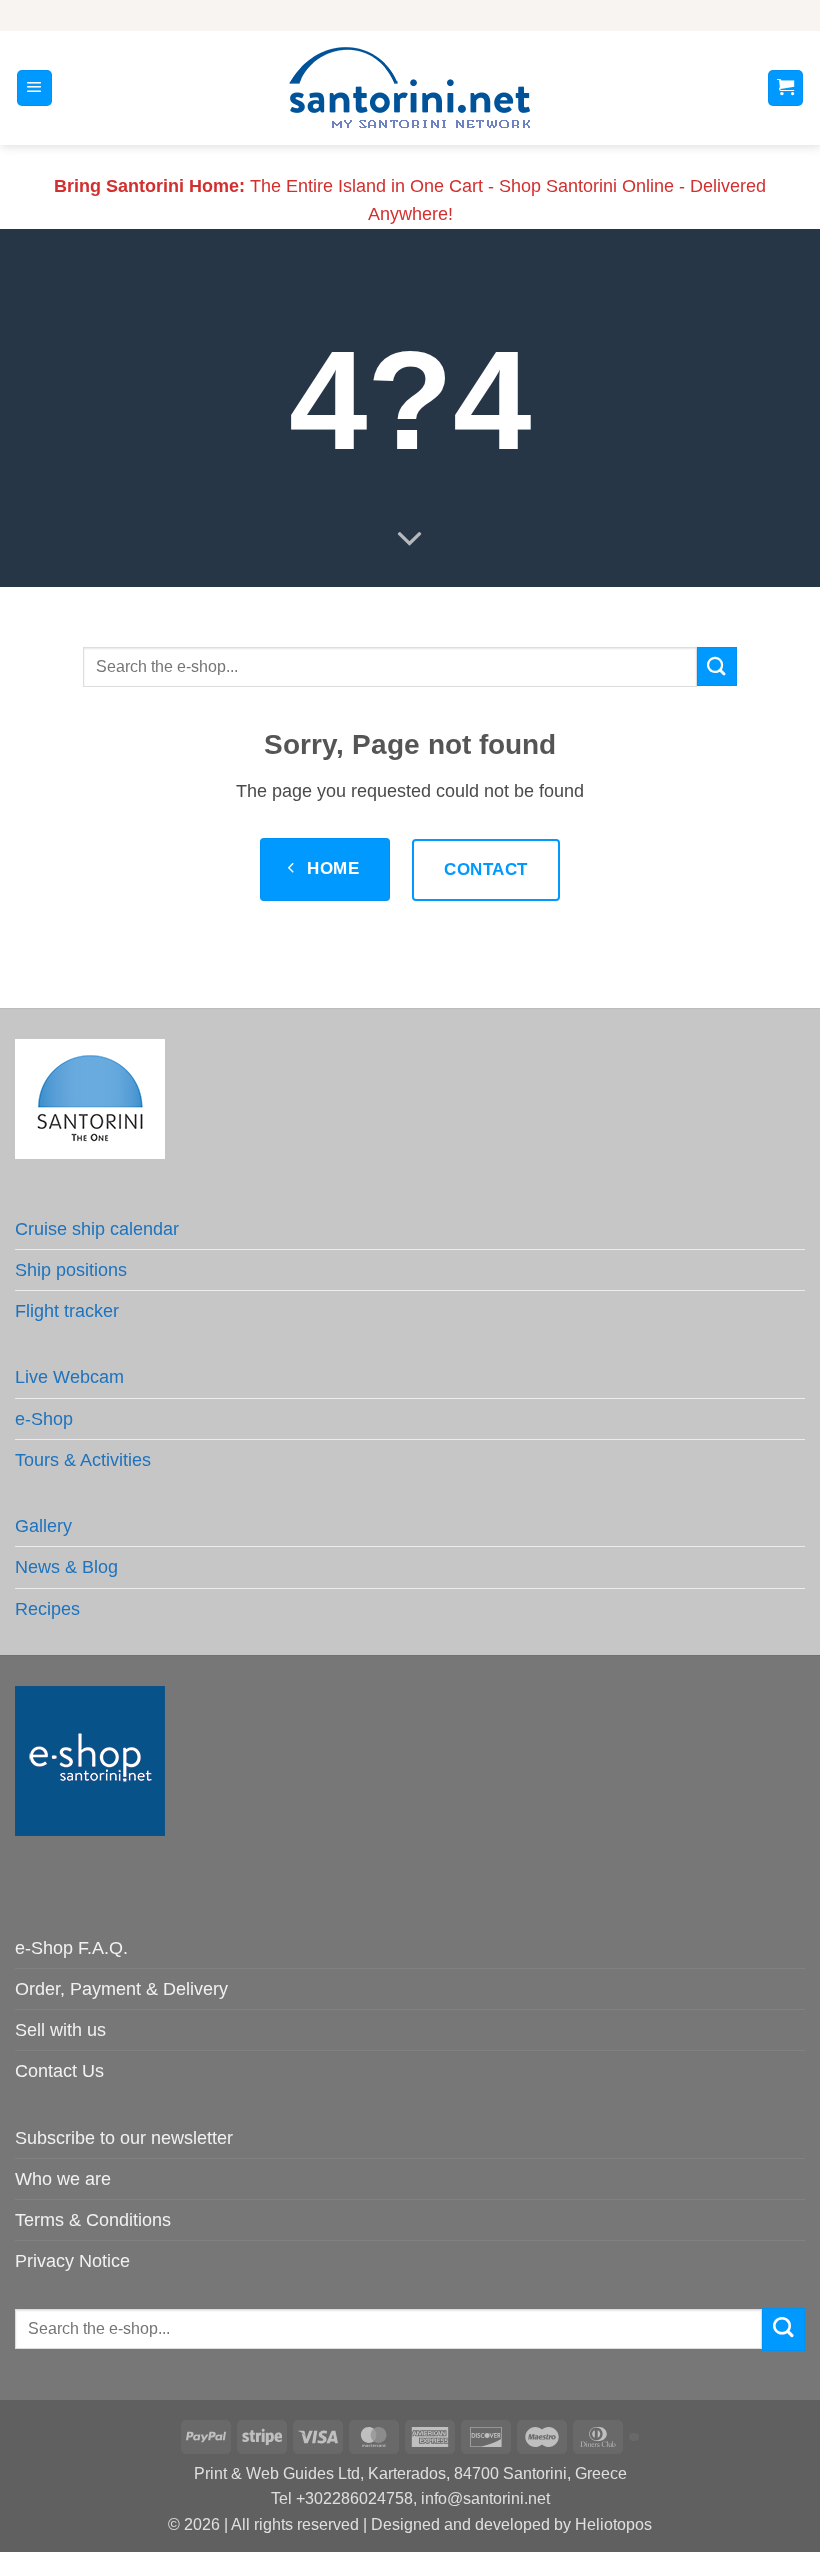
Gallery (43, 1526)
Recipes (47, 1609)
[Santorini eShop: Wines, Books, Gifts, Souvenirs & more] (410, 88)
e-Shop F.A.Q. (71, 1948)
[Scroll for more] (410, 539)
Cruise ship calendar (97, 1229)
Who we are (63, 2179)
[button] (34, 88)
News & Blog (66, 1567)
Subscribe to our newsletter (124, 2138)
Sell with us (60, 2030)
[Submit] (717, 666)
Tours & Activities (83, 1460)
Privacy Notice (72, 2261)
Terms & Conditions (93, 2220)
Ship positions (71, 1270)
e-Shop (44, 1419)
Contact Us (59, 2071)
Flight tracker (67, 1311)
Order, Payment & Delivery (121, 1989)
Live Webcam (69, 1377)
